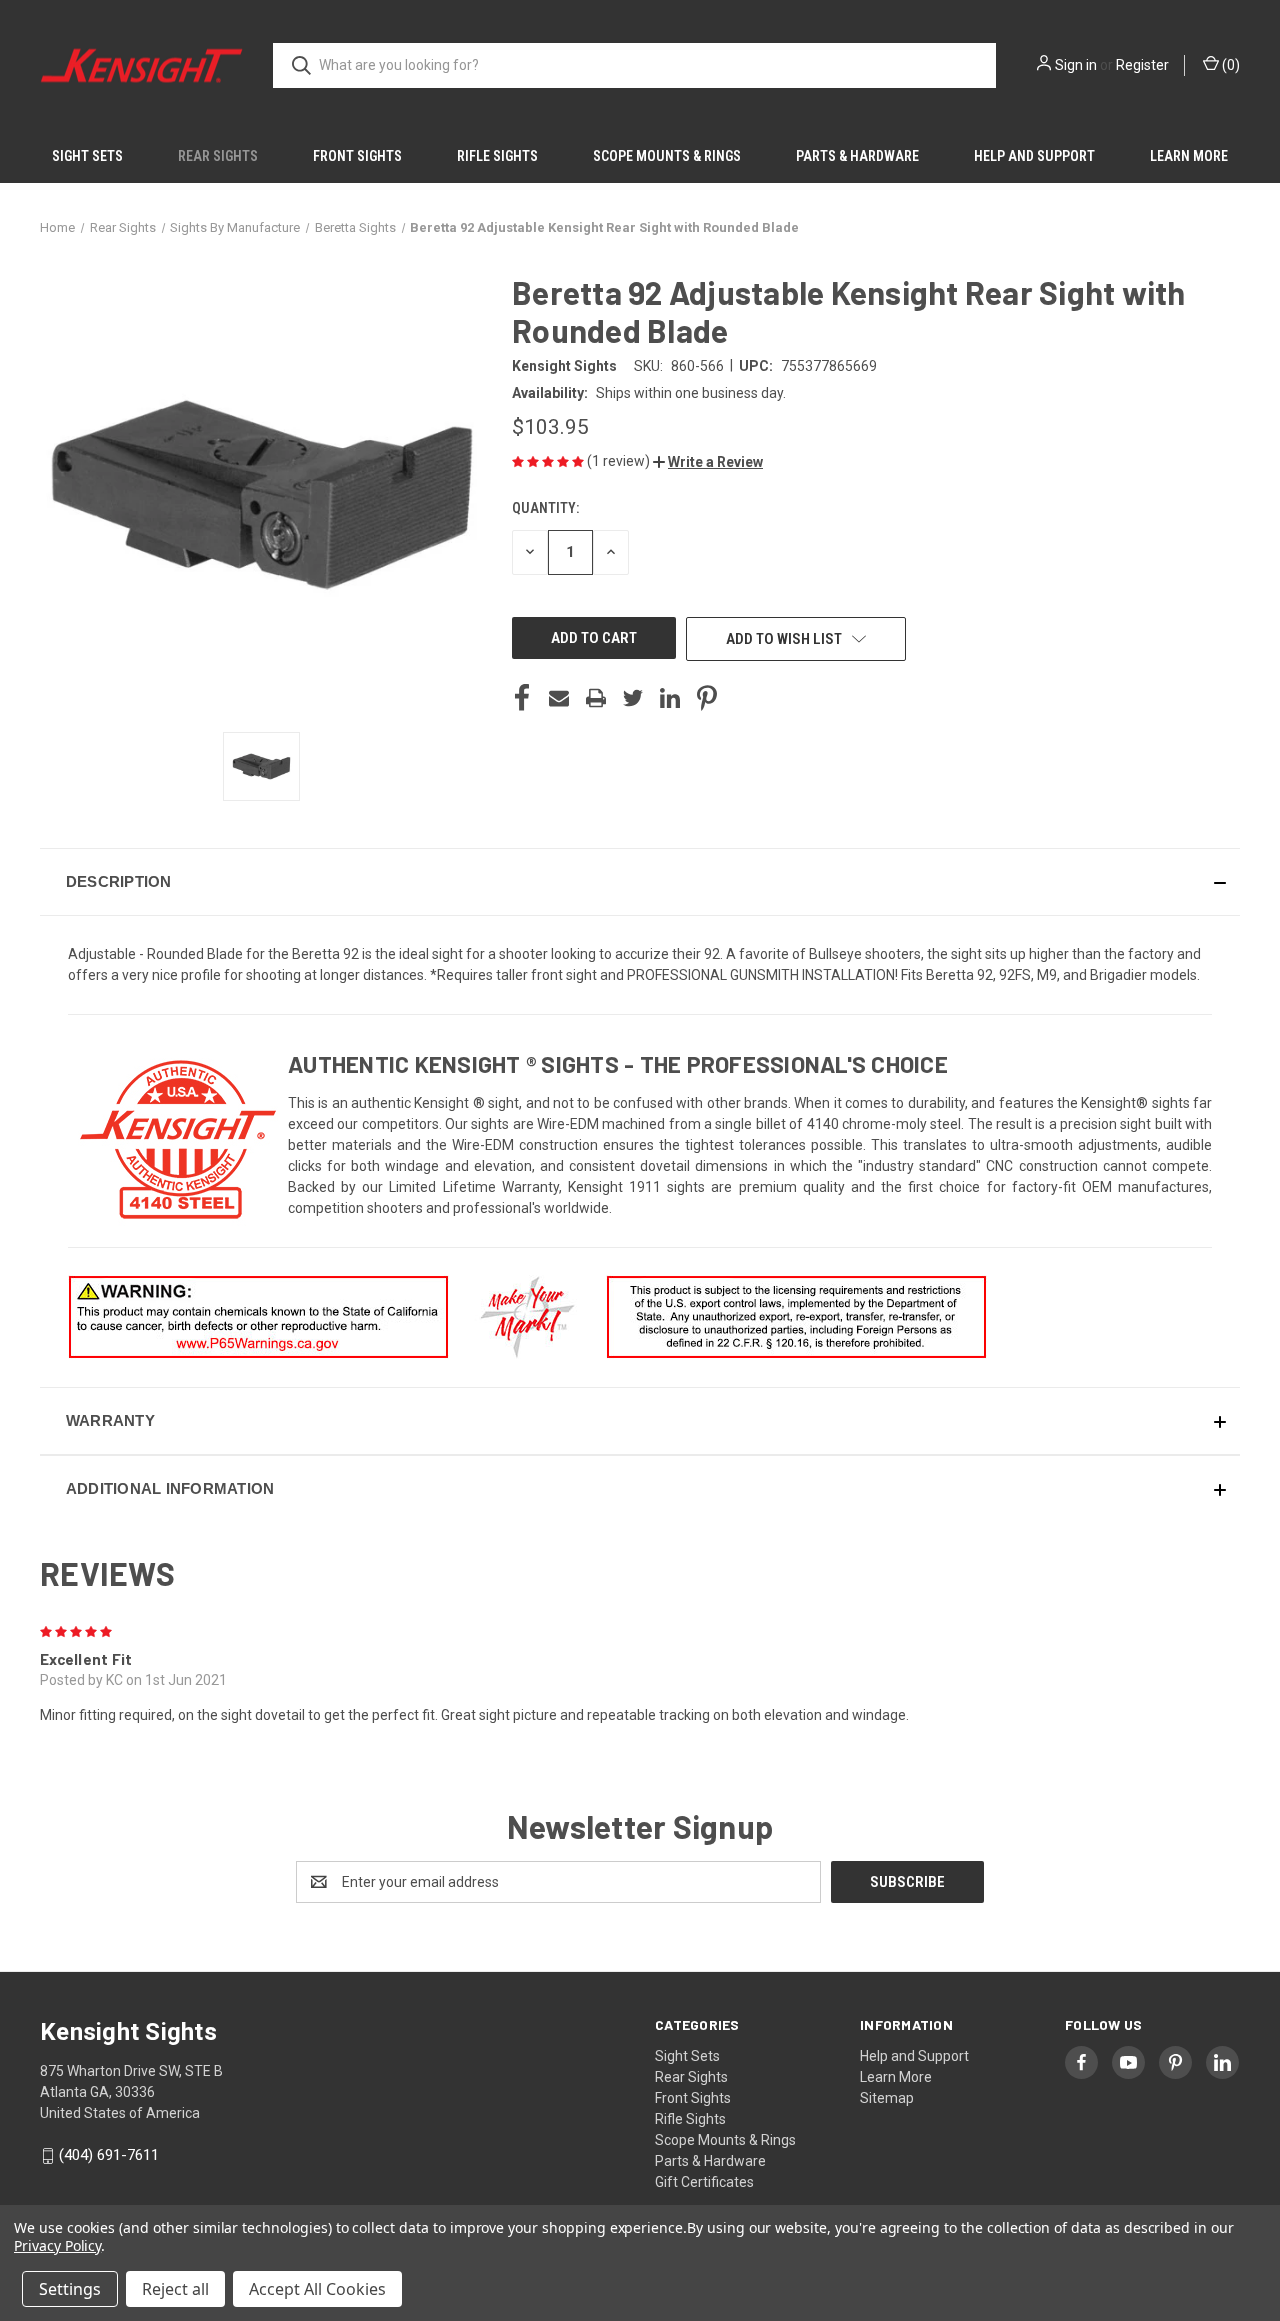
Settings (70, 2289)
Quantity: (545, 508)
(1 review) (620, 461)
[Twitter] (633, 698)
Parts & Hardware (857, 156)
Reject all (175, 2289)
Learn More (1189, 156)
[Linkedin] (670, 698)
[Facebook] (522, 698)
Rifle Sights (497, 156)
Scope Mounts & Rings (667, 156)
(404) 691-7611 (109, 2155)
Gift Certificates (704, 2182)
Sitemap (887, 2098)
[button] (708, 462)
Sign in (1076, 65)
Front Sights (357, 156)
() (1229, 65)
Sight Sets (87, 156)
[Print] (596, 698)
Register (1142, 65)
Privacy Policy (57, 2245)
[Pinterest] (707, 698)
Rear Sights (218, 156)
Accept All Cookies (317, 2289)
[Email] (559, 698)
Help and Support (1034, 156)
